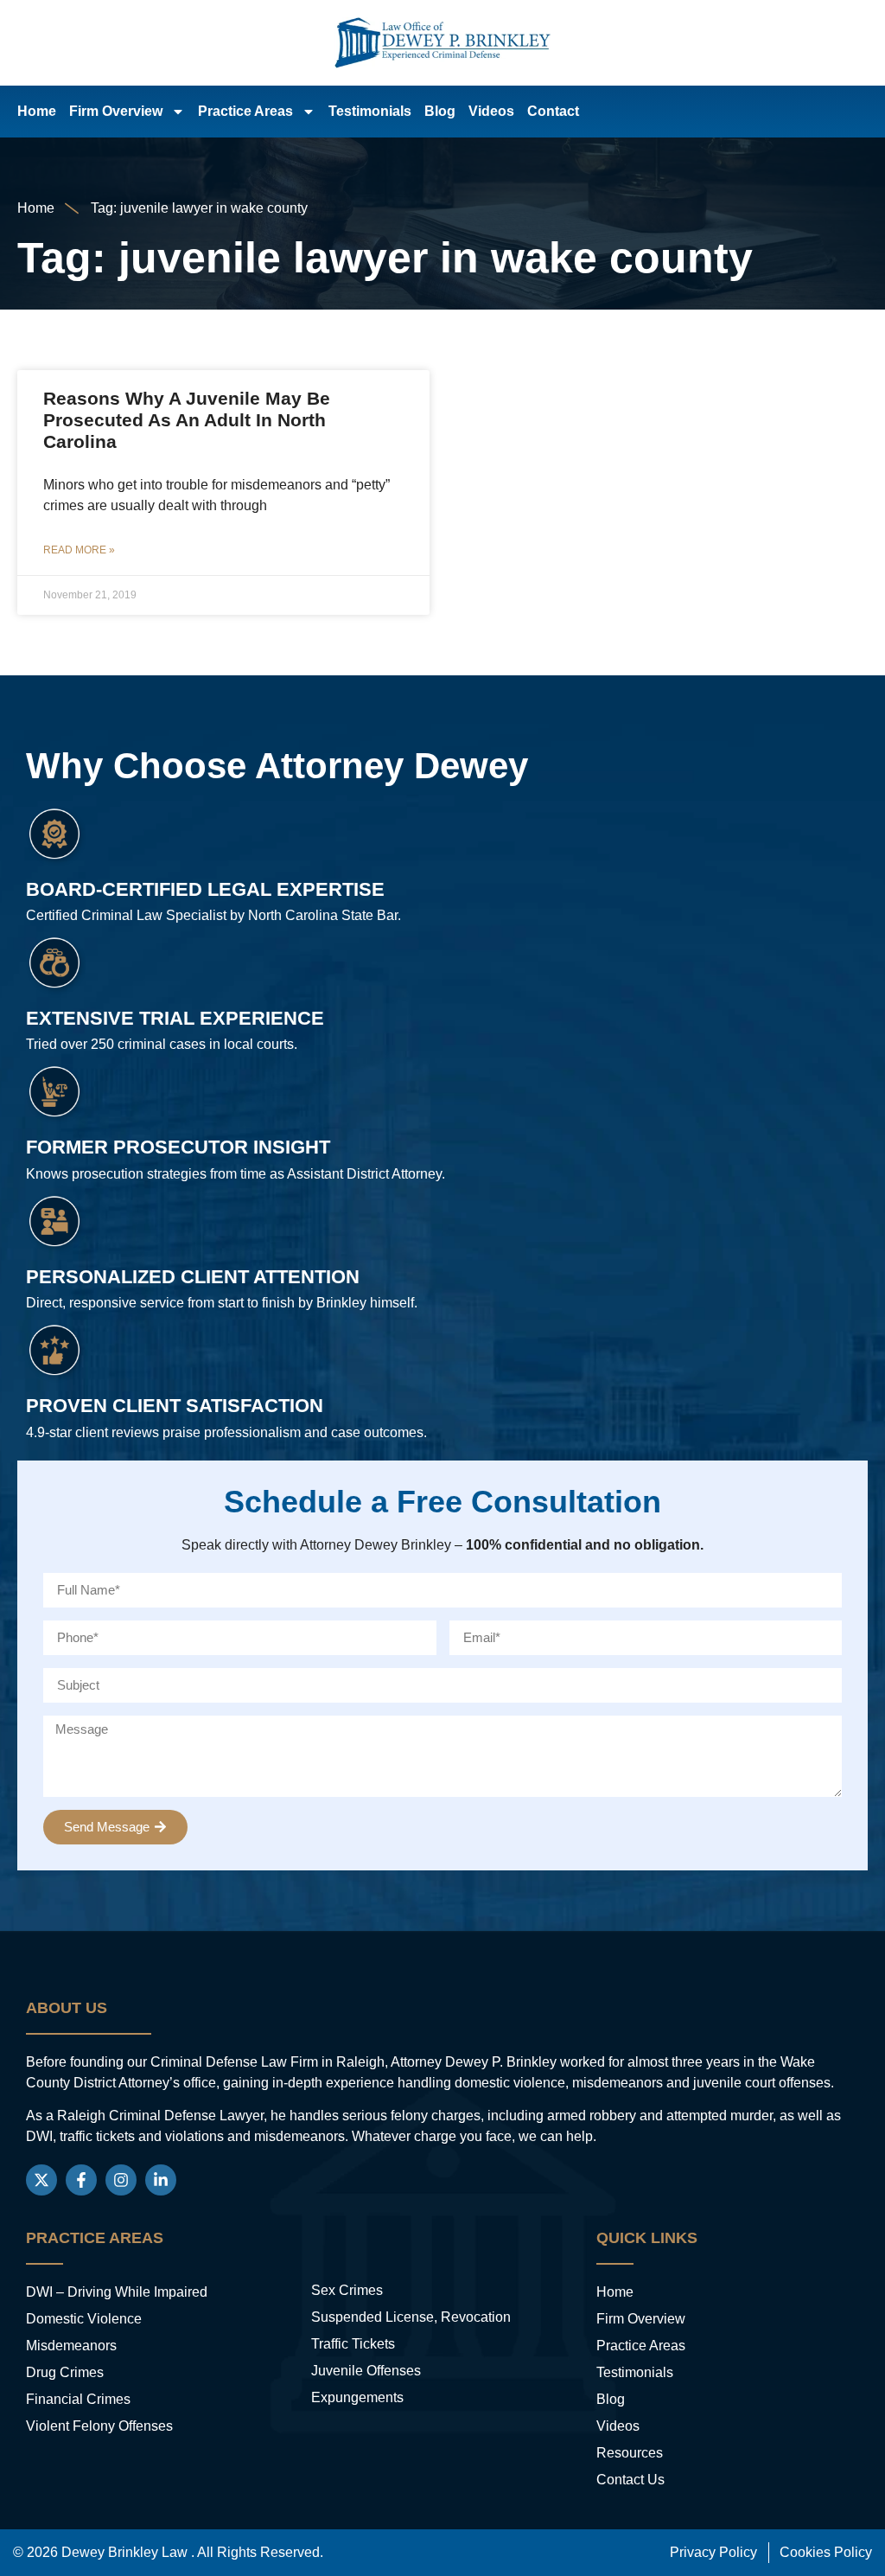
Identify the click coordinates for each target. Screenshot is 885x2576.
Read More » (79, 550)
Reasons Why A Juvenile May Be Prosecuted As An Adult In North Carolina (187, 420)
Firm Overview (116, 111)
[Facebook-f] (81, 2180)
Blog (440, 111)
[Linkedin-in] (161, 2180)
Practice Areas (245, 111)
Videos (491, 111)
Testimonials (370, 111)
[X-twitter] (41, 2180)
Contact (553, 111)
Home (37, 111)
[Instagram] (121, 2180)
